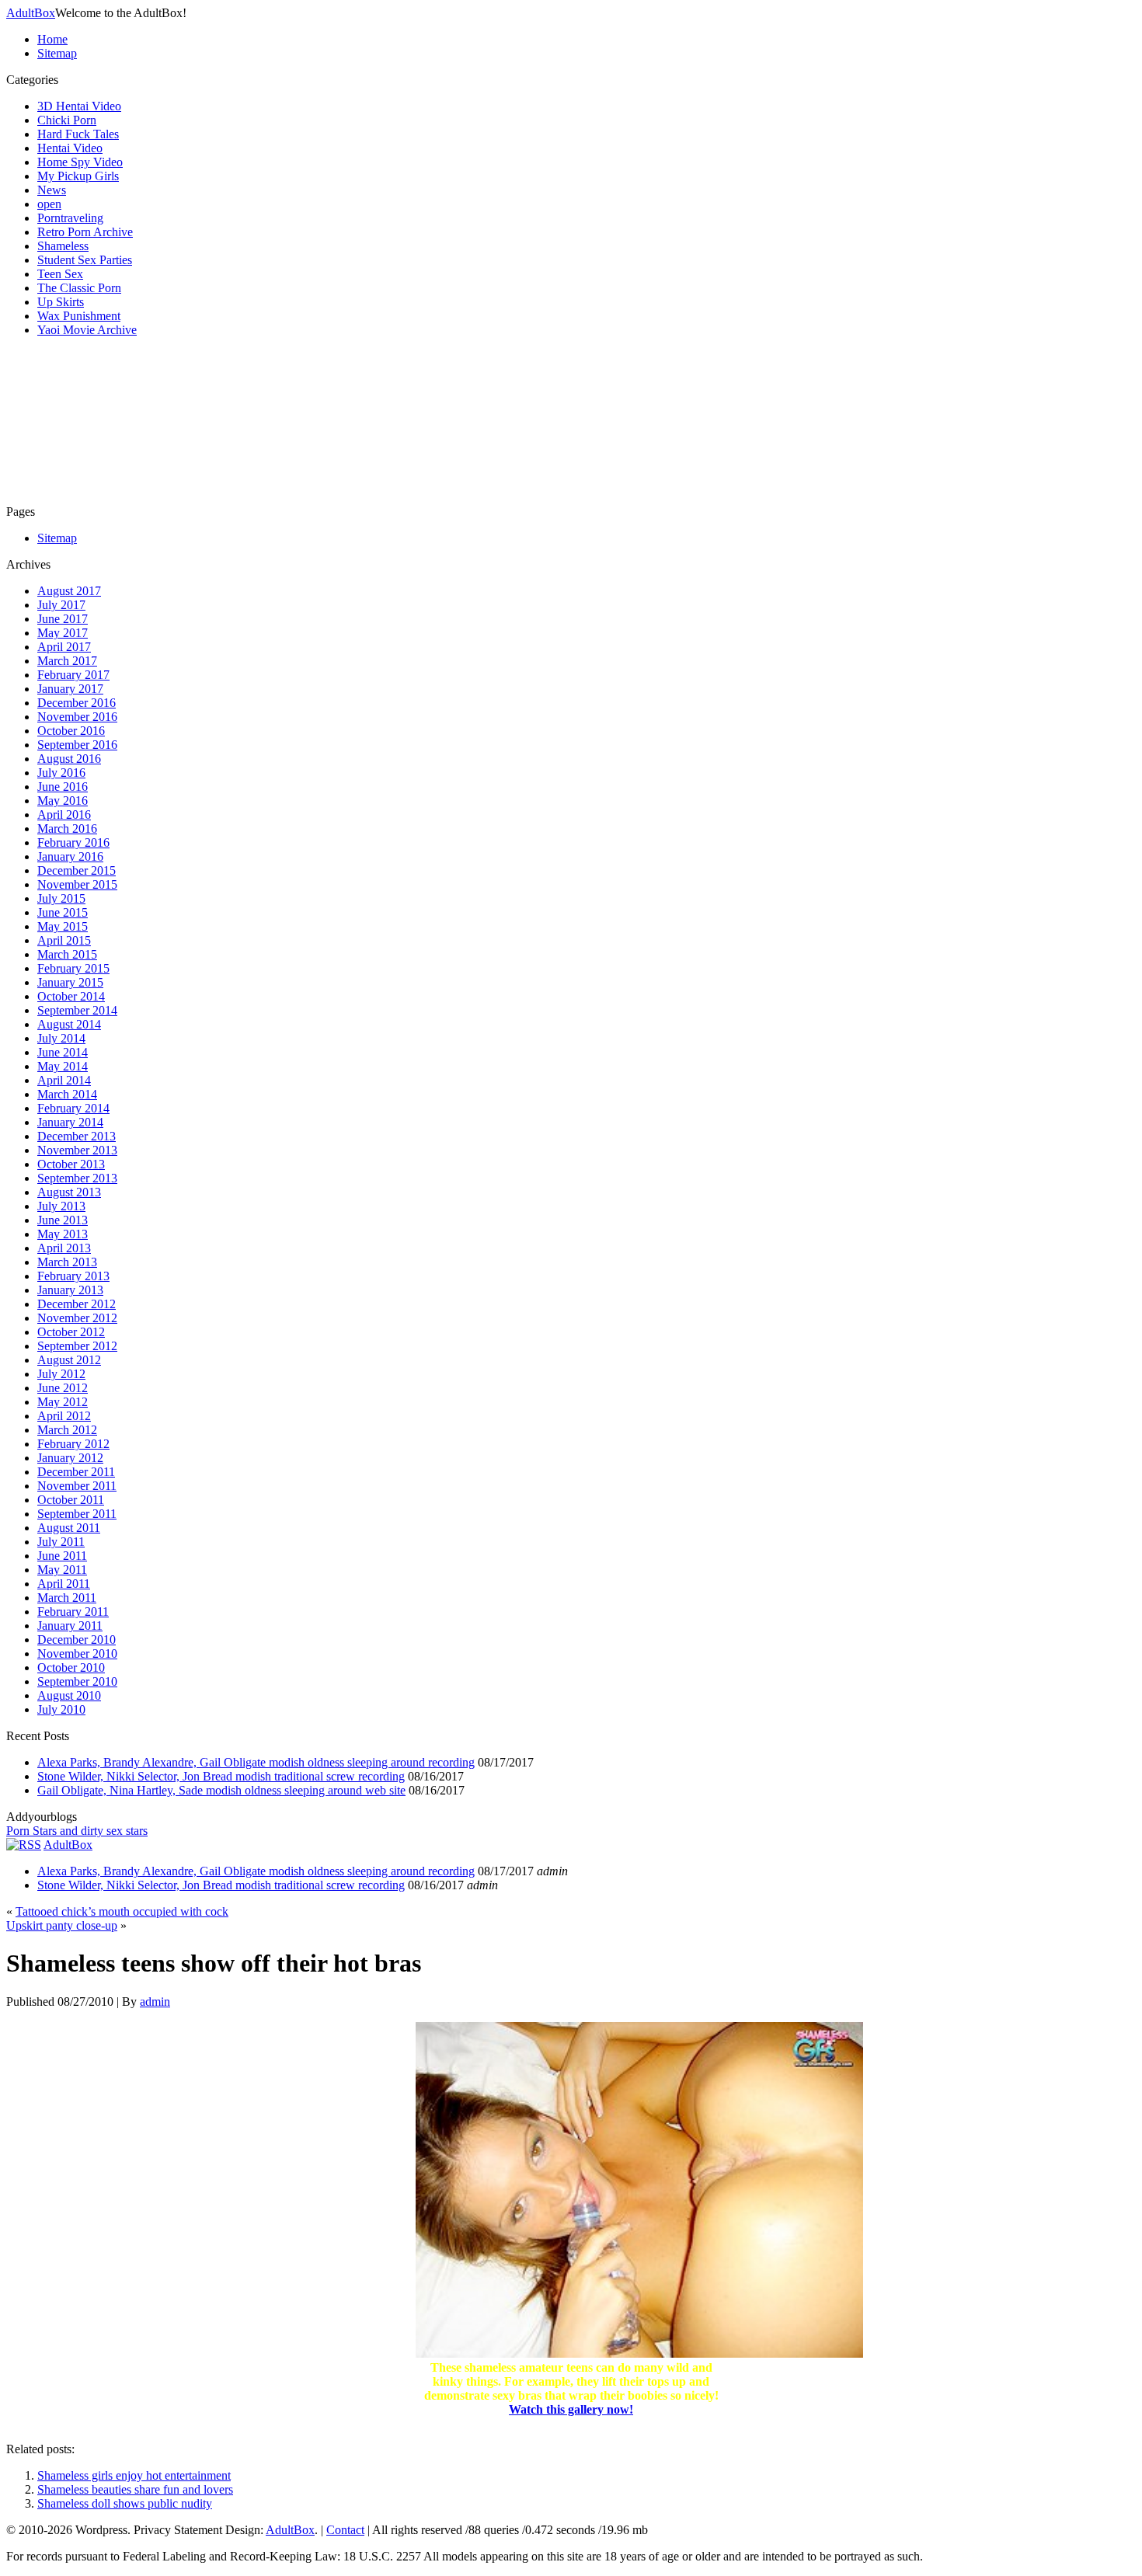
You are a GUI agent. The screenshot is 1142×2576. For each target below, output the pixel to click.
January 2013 (70, 1290)
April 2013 (64, 1248)
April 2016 (64, 815)
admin (155, 2002)
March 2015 (67, 954)
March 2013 (67, 1262)
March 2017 (67, 661)
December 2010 (77, 1640)
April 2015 (64, 940)
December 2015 (77, 870)
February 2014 (73, 1108)
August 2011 (69, 1528)
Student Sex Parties (85, 260)
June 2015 (63, 912)
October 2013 (71, 1164)
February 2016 (73, 842)
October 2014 (71, 996)
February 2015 (73, 968)
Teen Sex (60, 274)
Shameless (63, 246)
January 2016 (70, 856)
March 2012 (67, 1430)
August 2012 (69, 1360)
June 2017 (63, 619)
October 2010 (71, 1667)
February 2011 (73, 1612)
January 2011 (70, 1626)
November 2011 (77, 1486)
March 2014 (67, 1094)
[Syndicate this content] (24, 1845)
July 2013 (61, 1206)
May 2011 (62, 1570)
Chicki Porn (67, 120)
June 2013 (63, 1220)
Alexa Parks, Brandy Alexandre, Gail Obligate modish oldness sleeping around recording (256, 1762)
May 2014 (63, 1066)
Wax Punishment (79, 316)
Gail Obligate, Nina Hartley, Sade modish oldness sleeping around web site (221, 1790)
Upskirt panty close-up (62, 1925)
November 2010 (77, 1654)
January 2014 (70, 1122)
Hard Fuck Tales (78, 134)
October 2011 (71, 1500)
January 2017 (70, 689)
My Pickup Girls (78, 176)
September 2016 (77, 745)
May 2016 (63, 801)
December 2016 (77, 703)
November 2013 (77, 1150)
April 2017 (64, 647)
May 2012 (63, 1402)
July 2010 (61, 1709)
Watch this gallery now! (571, 2409)
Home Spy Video (80, 162)
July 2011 (61, 1542)
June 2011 (62, 1556)
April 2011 (64, 1584)
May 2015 (63, 926)
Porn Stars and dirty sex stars (77, 1831)
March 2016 (67, 828)
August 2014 (69, 1024)
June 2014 (63, 1052)
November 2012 (77, 1318)
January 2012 (70, 1458)
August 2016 (69, 759)
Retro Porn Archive (85, 232)
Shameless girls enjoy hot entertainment (134, 2475)
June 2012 (63, 1388)
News (52, 190)
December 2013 (77, 1136)
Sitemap (57, 53)
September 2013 (77, 1178)
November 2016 (77, 717)
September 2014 (77, 1010)
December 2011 (76, 1472)
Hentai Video (70, 148)
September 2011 (77, 1514)
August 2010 (69, 1695)
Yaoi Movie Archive (87, 330)
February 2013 (73, 1276)
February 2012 (73, 1444)
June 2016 (63, 787)
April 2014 (64, 1080)
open (49, 204)
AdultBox (31, 13)
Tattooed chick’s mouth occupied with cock (122, 1911)
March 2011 (67, 1598)
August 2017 (69, 591)
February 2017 (73, 675)
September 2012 (77, 1346)
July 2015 (61, 898)
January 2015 (70, 982)
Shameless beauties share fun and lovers (135, 2489)
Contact (345, 2530)
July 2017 (61, 605)
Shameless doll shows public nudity (125, 2503)
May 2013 (63, 1234)
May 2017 (63, 633)
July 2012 (61, 1374)
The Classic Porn (79, 288)
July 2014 (61, 1038)
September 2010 (77, 1681)
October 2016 (71, 731)
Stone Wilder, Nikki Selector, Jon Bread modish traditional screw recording (221, 1776)
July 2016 (61, 773)
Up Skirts (61, 302)
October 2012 (71, 1332)
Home (52, 39)
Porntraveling (70, 218)
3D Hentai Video (79, 106)
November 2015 (77, 884)
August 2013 (69, 1192)
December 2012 (77, 1304)
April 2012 (64, 1416)
